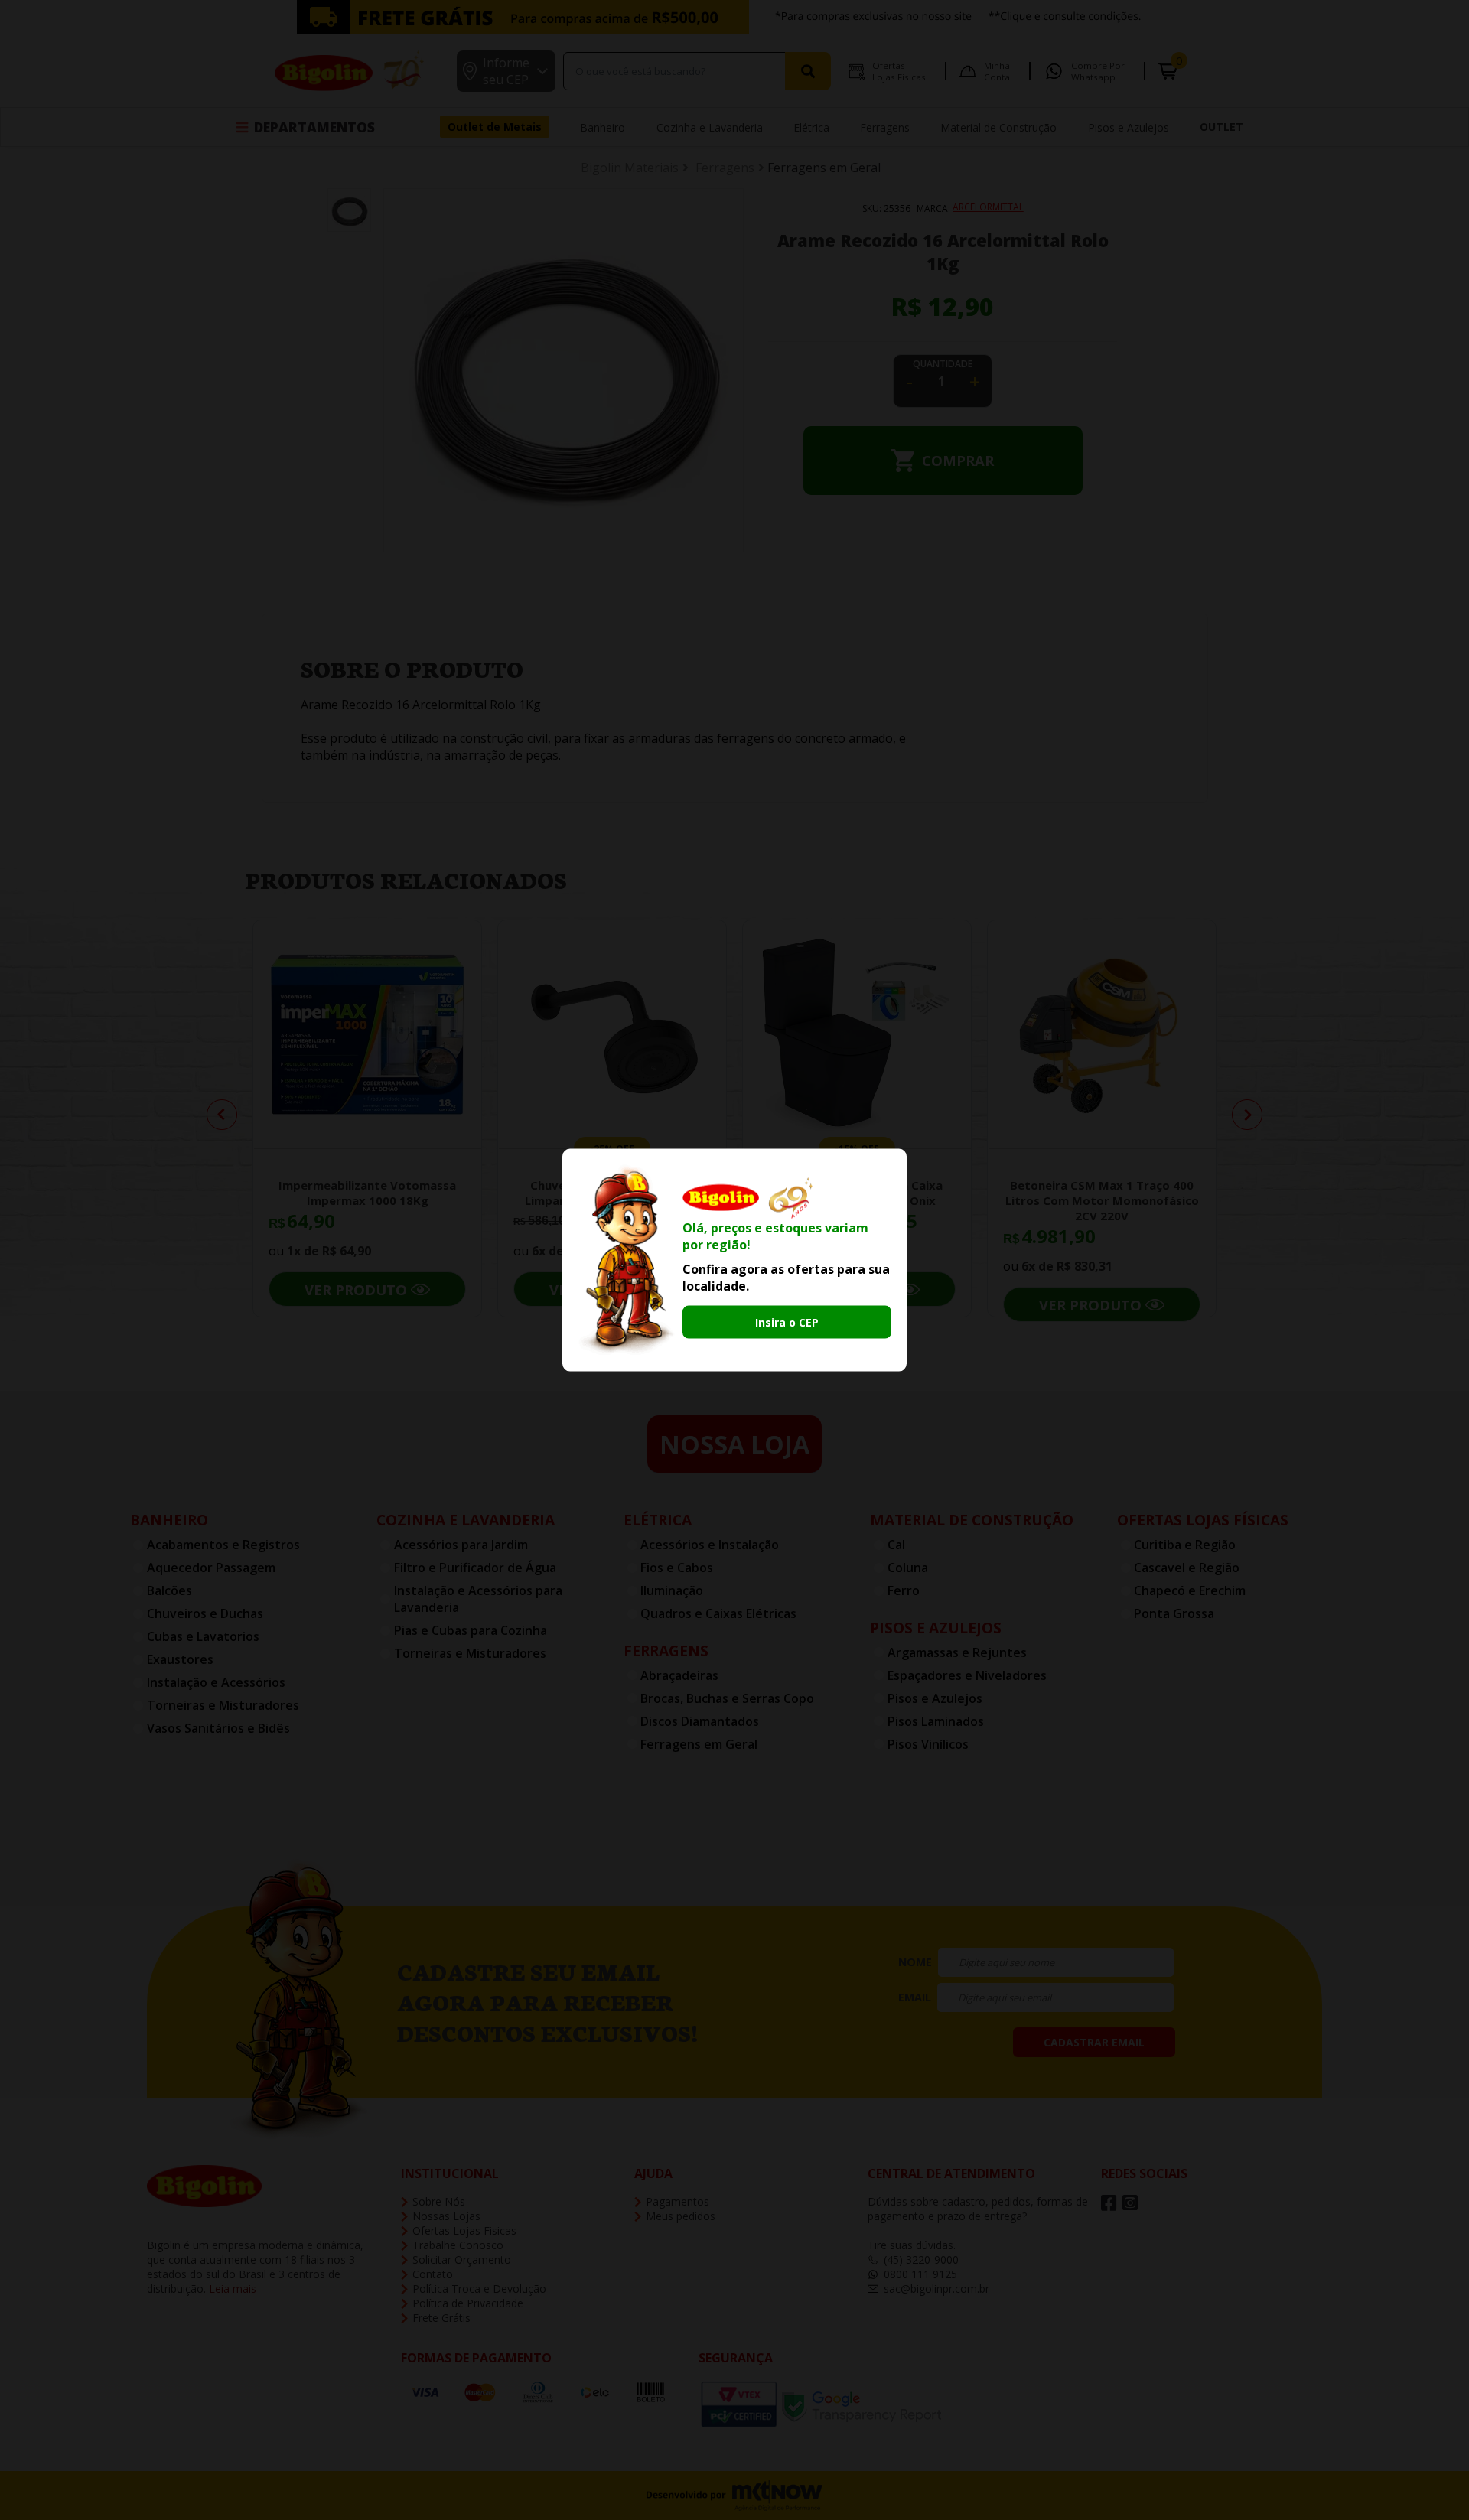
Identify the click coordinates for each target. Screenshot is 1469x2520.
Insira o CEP (787, 1322)
